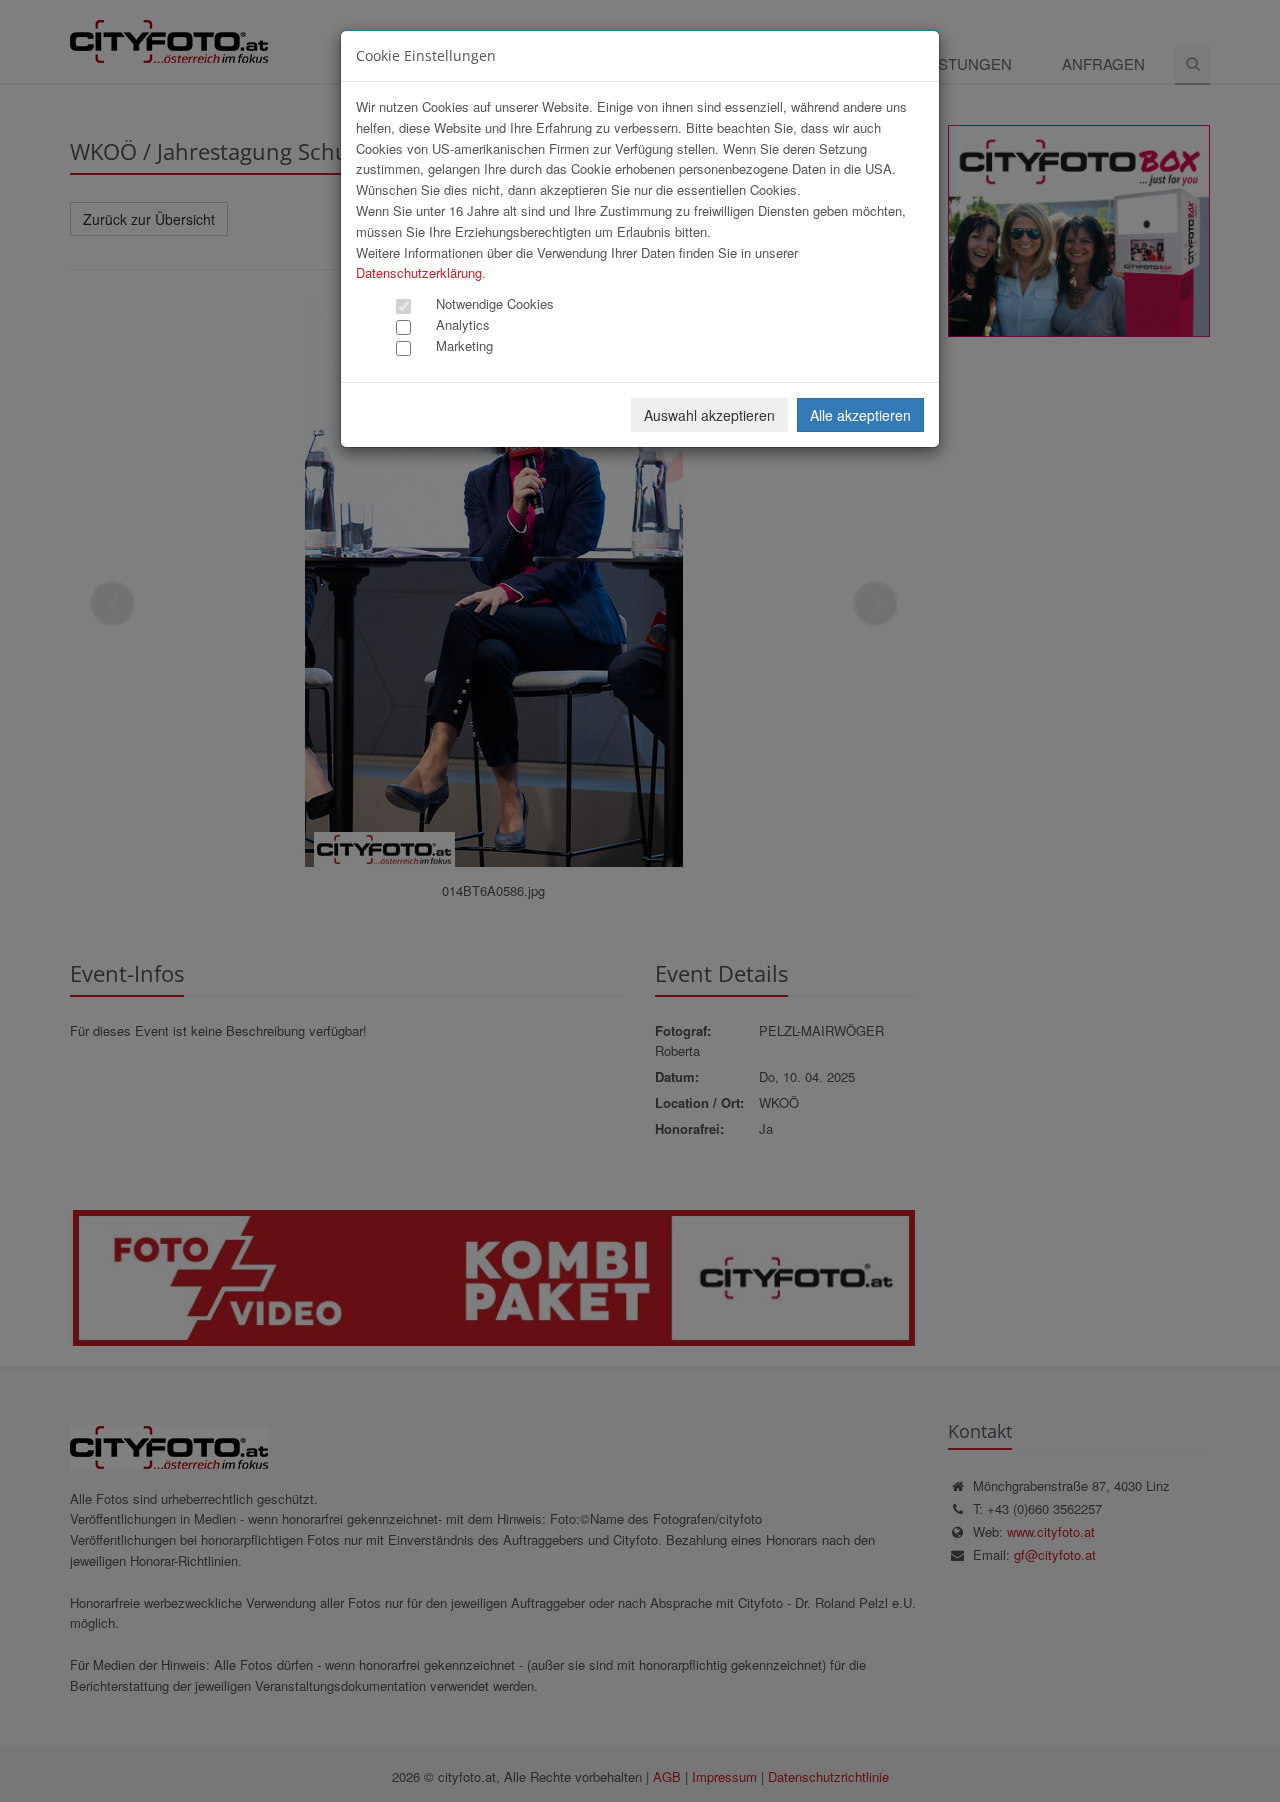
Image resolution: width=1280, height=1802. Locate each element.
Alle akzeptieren (860, 415)
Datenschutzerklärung (419, 272)
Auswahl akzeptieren (709, 415)
